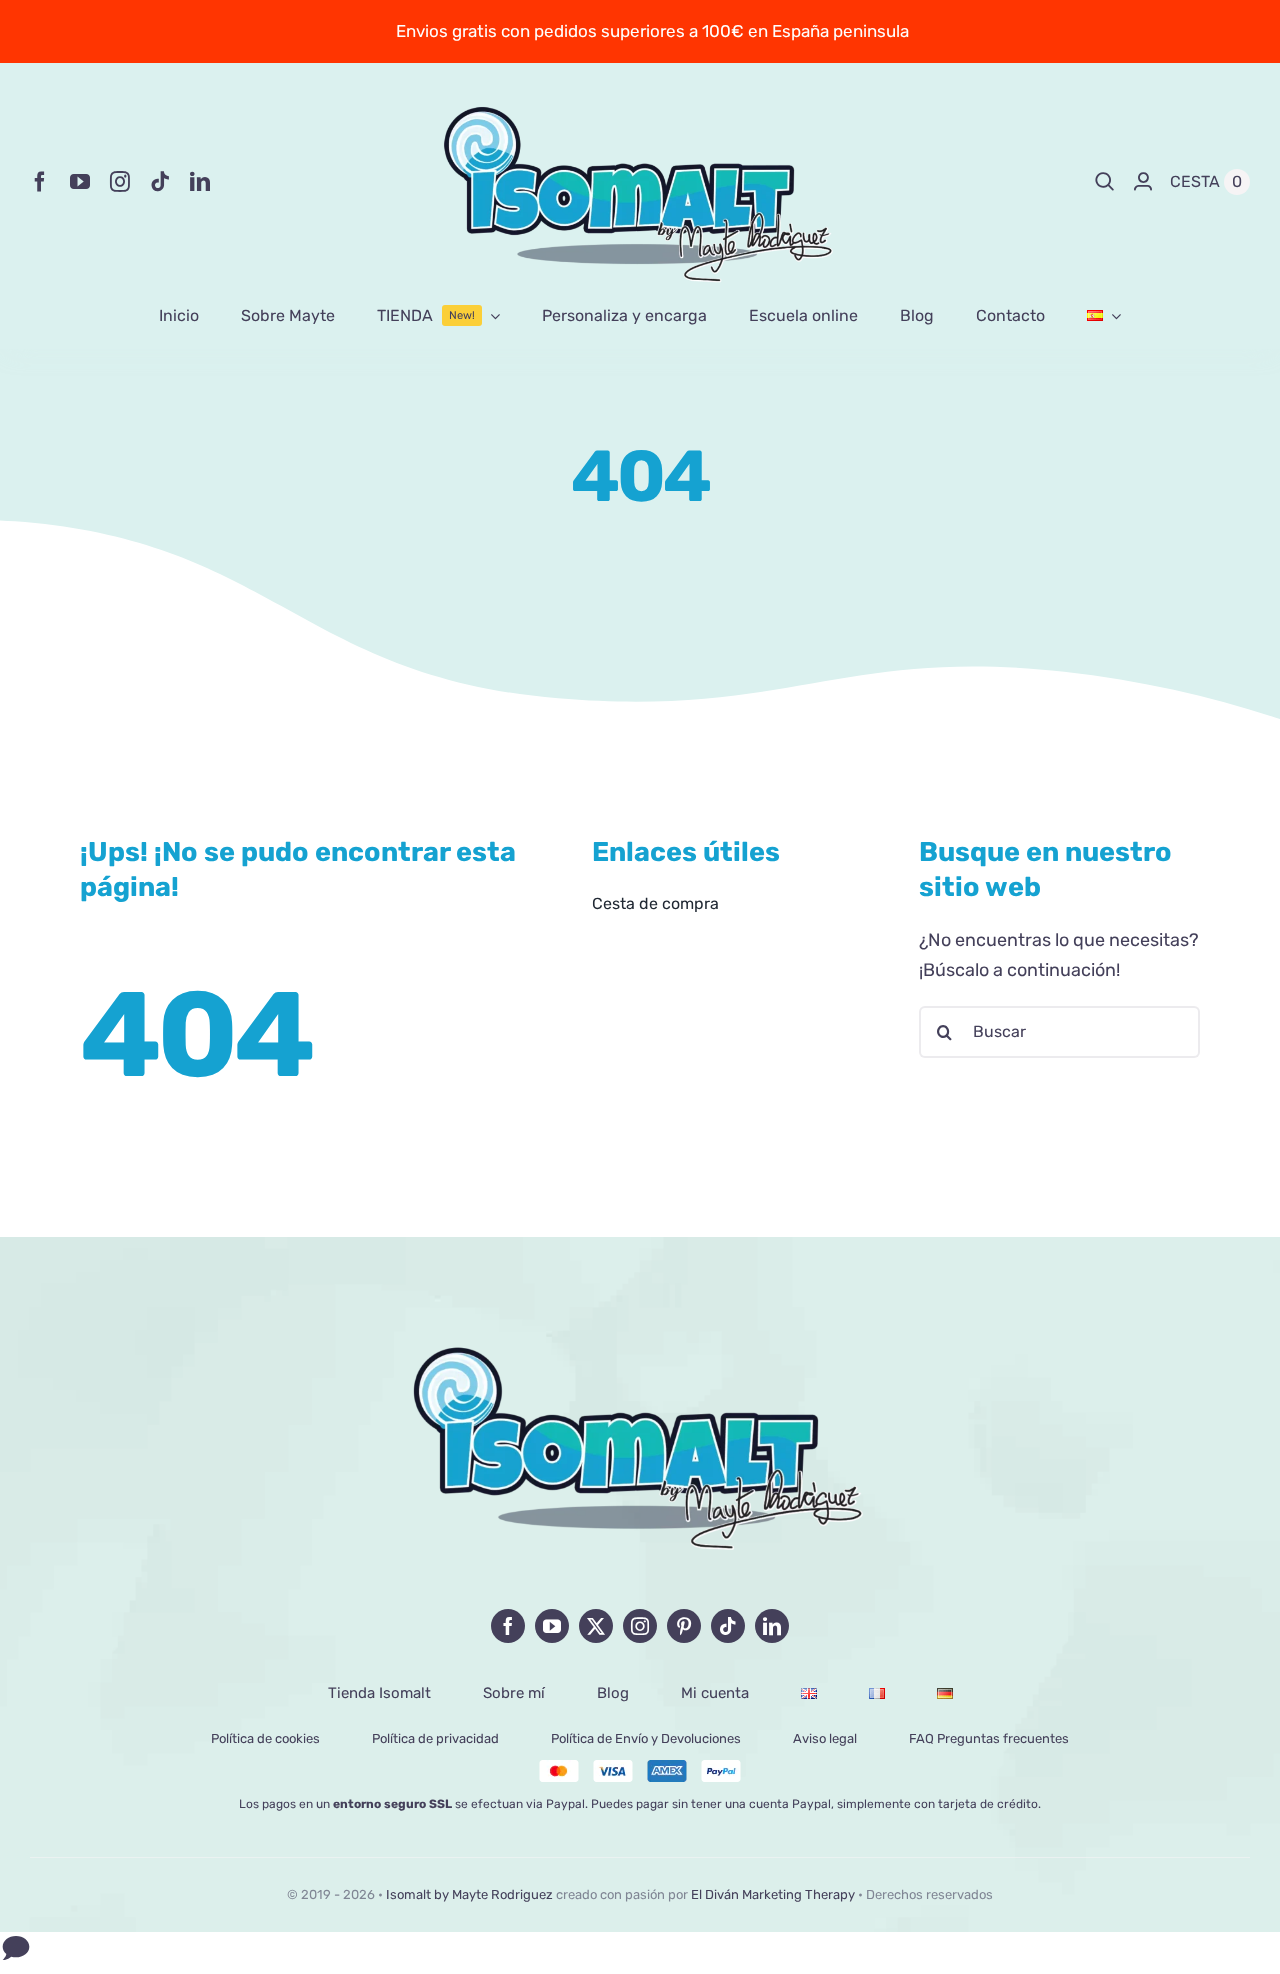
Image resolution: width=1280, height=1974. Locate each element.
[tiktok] (160, 182)
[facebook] (40, 182)
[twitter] (596, 1626)
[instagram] (120, 182)
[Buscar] (1105, 182)
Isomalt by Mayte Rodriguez (469, 1894)
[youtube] (80, 182)
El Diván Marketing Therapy (773, 1894)
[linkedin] (200, 182)
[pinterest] (684, 1626)
